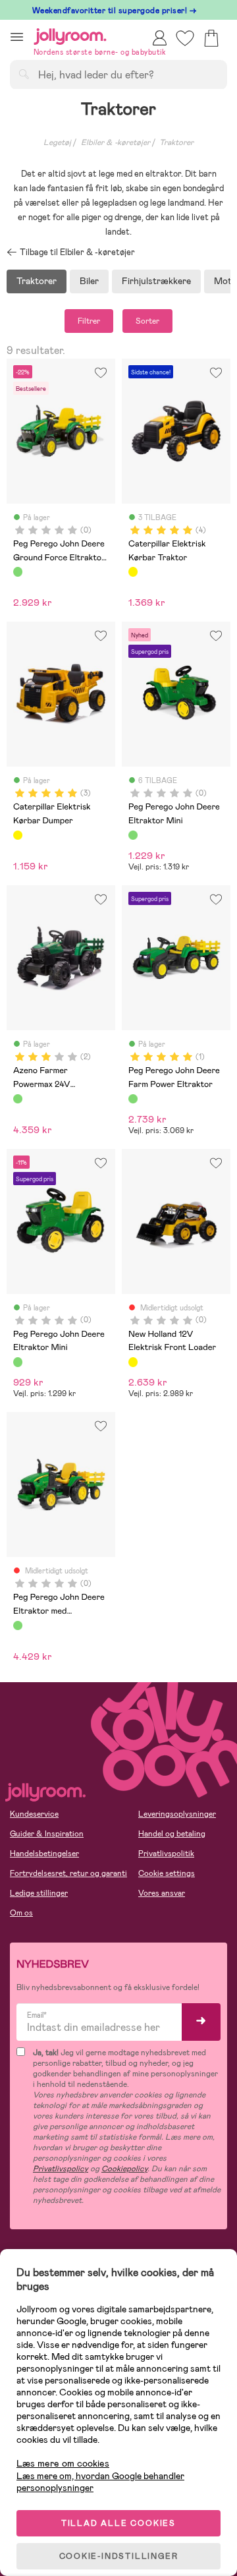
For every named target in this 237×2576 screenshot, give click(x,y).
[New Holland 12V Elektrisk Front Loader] (133, 1362)
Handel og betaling (172, 1834)
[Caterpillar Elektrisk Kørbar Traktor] (133, 571)
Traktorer (176, 142)
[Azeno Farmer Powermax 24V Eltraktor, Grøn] (18, 1099)
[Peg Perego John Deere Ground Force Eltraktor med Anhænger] (18, 571)
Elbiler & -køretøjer (116, 142)
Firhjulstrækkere (156, 281)
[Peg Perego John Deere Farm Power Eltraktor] (133, 1099)
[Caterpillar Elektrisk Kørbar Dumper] (18, 835)
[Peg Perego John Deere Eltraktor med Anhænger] (18, 1625)
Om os (21, 1913)
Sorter (147, 321)
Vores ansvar (162, 1893)
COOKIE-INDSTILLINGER (119, 2556)
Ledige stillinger (39, 1893)
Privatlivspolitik (166, 1854)
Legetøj (57, 142)
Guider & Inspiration (47, 1834)
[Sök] (24, 74)
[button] (17, 37)
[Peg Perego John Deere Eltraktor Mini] (133, 835)
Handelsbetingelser (44, 1854)
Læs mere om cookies (63, 2464)
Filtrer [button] (89, 321)
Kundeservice (34, 1814)
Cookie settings (167, 1873)
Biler (89, 281)
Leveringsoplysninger (177, 1814)
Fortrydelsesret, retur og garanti (68, 1873)
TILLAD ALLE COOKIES (118, 2523)
